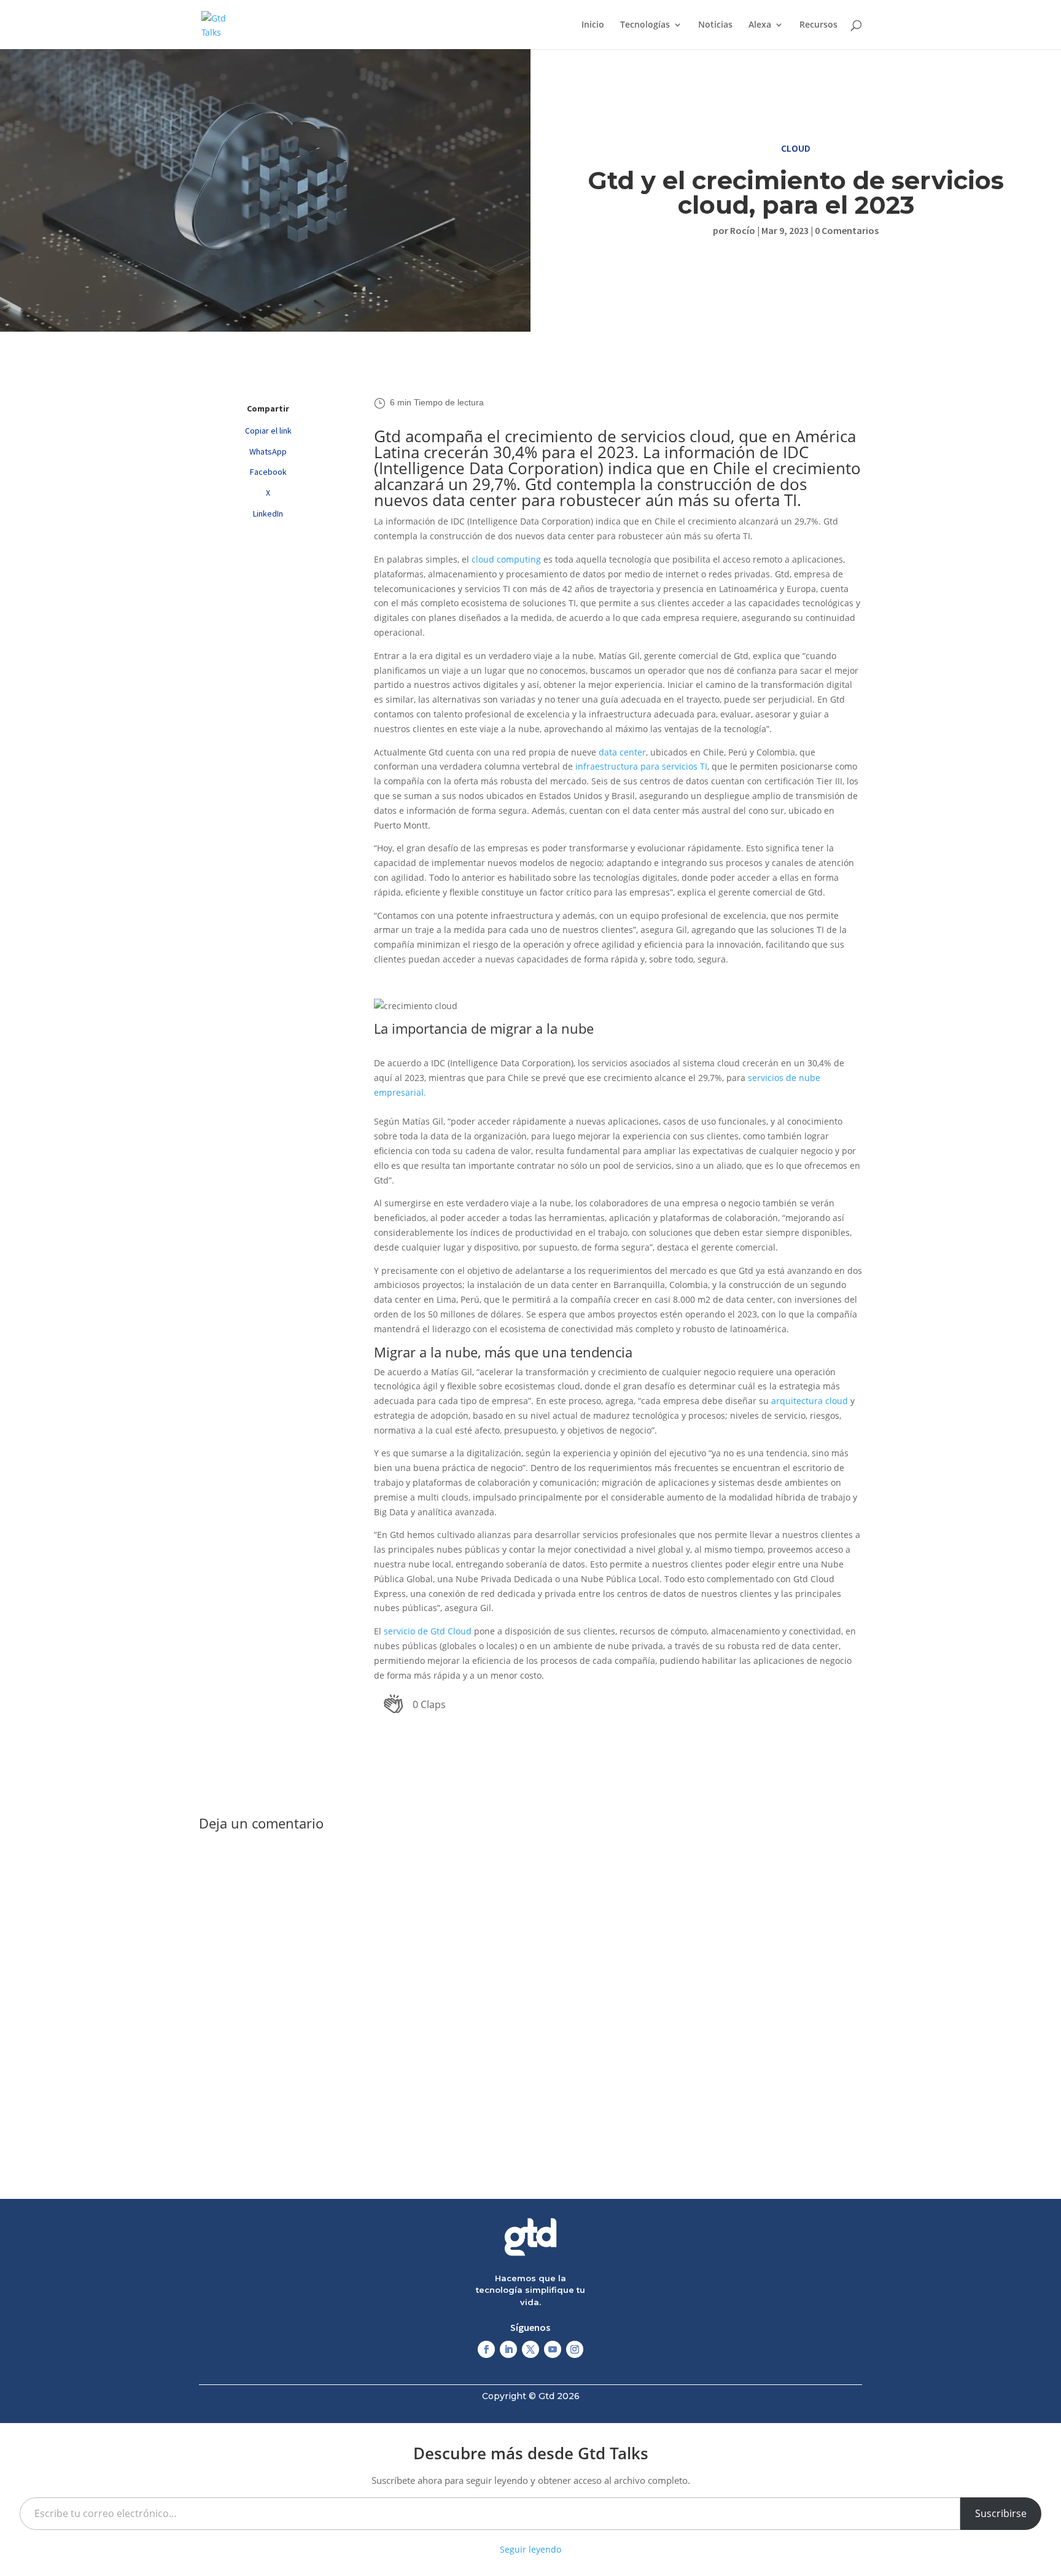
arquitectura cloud (810, 1401)
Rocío (743, 230)
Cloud (796, 148)
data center (622, 752)
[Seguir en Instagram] (575, 2349)
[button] (415, 1704)
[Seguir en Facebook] (486, 2349)
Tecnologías (645, 25)
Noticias (715, 25)
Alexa (760, 25)
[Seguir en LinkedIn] (508, 2349)
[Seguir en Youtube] (553, 2349)
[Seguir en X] (530, 2349)
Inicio (593, 25)
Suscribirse (1001, 2513)
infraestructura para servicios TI (641, 766)
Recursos (818, 25)
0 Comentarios (847, 230)
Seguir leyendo (530, 2549)
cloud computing (506, 559)
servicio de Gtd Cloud (428, 1631)
